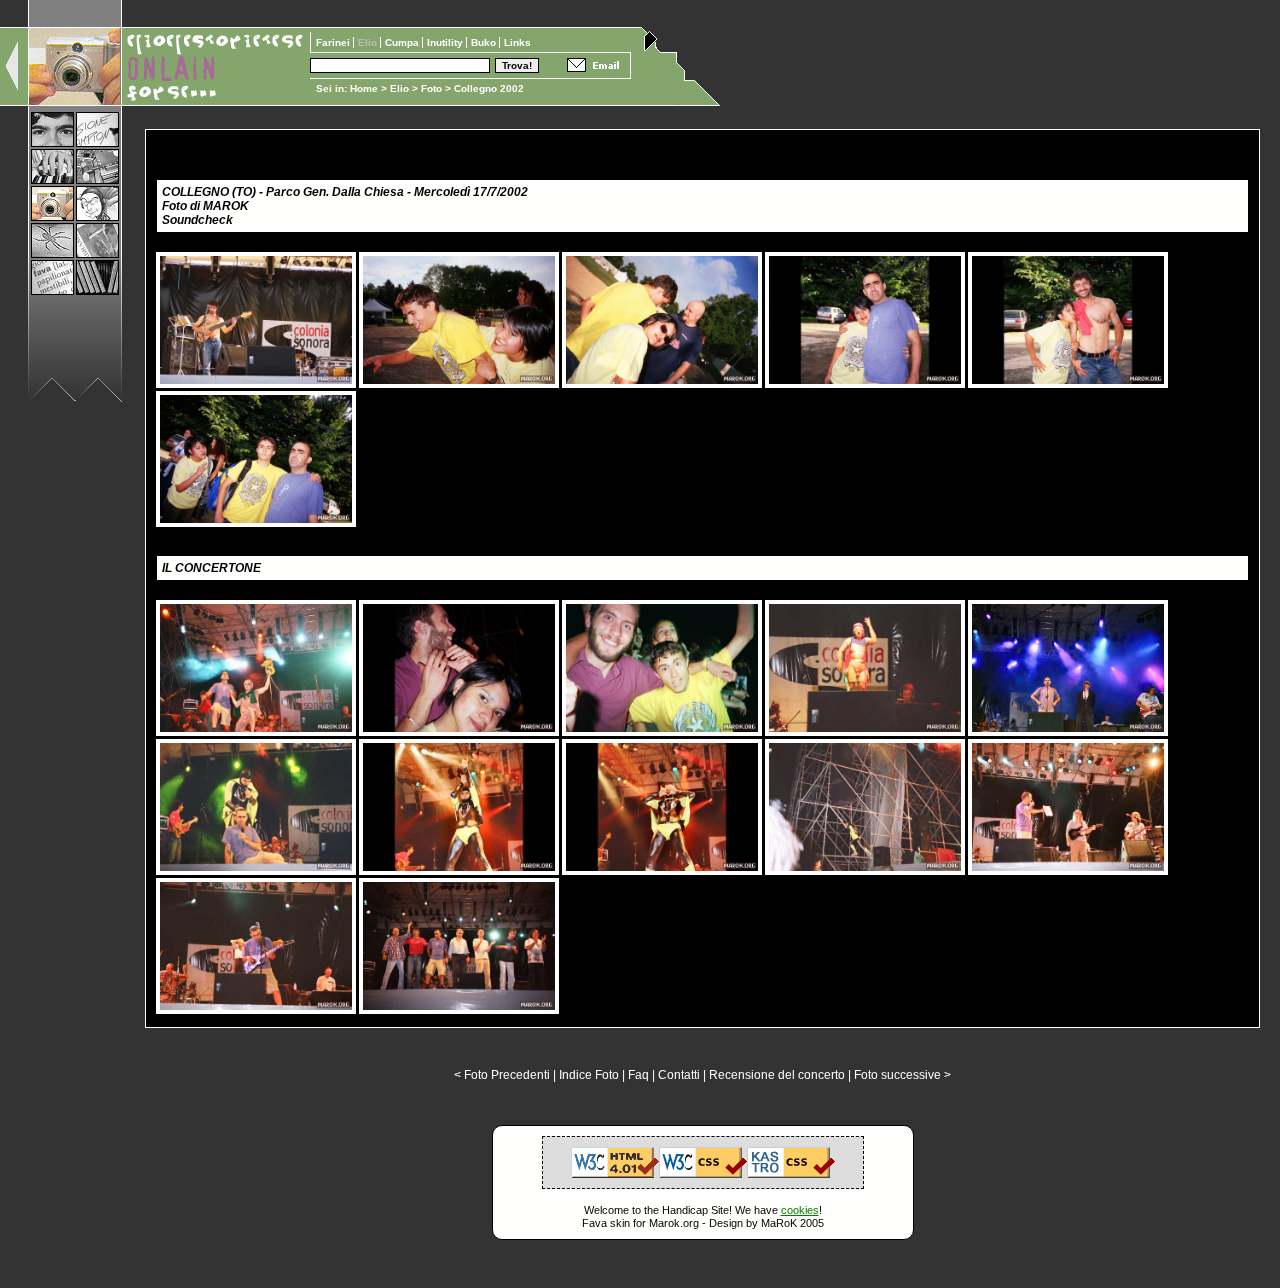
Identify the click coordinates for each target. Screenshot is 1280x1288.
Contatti (679, 1075)
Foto (431, 88)
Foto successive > (902, 1075)
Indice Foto (589, 1075)
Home (364, 88)
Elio (399, 88)
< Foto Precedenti (502, 1075)
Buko (485, 42)
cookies (800, 1210)
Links (517, 42)
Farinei (334, 42)
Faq (638, 1075)
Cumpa (403, 42)
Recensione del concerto (777, 1075)
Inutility (446, 42)
